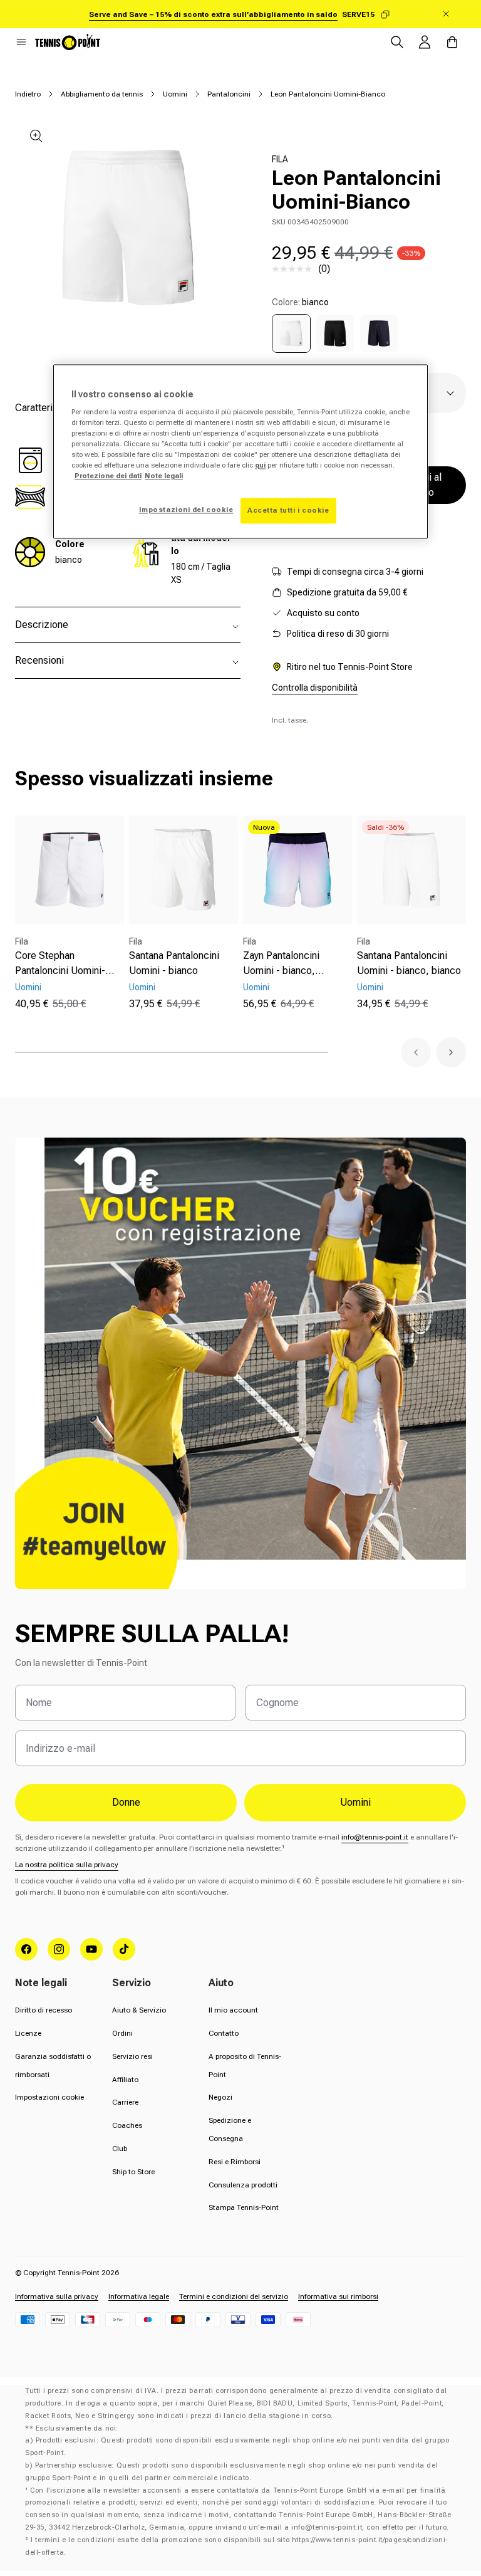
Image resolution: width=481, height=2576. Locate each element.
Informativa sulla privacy (57, 2296)
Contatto (224, 2033)
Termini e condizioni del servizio (234, 2296)
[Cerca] (397, 42)
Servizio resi (132, 2056)
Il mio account (233, 2010)
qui (260, 466)
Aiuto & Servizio (139, 2010)
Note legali (164, 476)
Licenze (28, 2033)
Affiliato (125, 2080)
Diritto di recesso (44, 2010)
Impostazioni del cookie (186, 510)
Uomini (175, 94)
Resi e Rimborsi (235, 2162)
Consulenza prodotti (243, 2185)
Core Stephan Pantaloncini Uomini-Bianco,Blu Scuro (60, 964)
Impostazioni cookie (49, 2097)
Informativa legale (139, 2296)
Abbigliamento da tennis (102, 94)
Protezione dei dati (108, 476)
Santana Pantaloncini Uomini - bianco (174, 963)
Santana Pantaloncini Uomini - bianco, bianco (409, 963)
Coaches (127, 2125)
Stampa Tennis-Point (244, 2207)
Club (120, 2149)
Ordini (122, 2033)
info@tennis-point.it (375, 1837)
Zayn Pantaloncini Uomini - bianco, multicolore (281, 964)
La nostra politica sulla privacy (67, 1865)
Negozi (220, 2097)
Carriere (125, 2102)
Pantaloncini (229, 94)
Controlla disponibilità (315, 688)
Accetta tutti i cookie (288, 510)
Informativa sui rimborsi (338, 2296)
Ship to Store (133, 2172)
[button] (21, 42)
